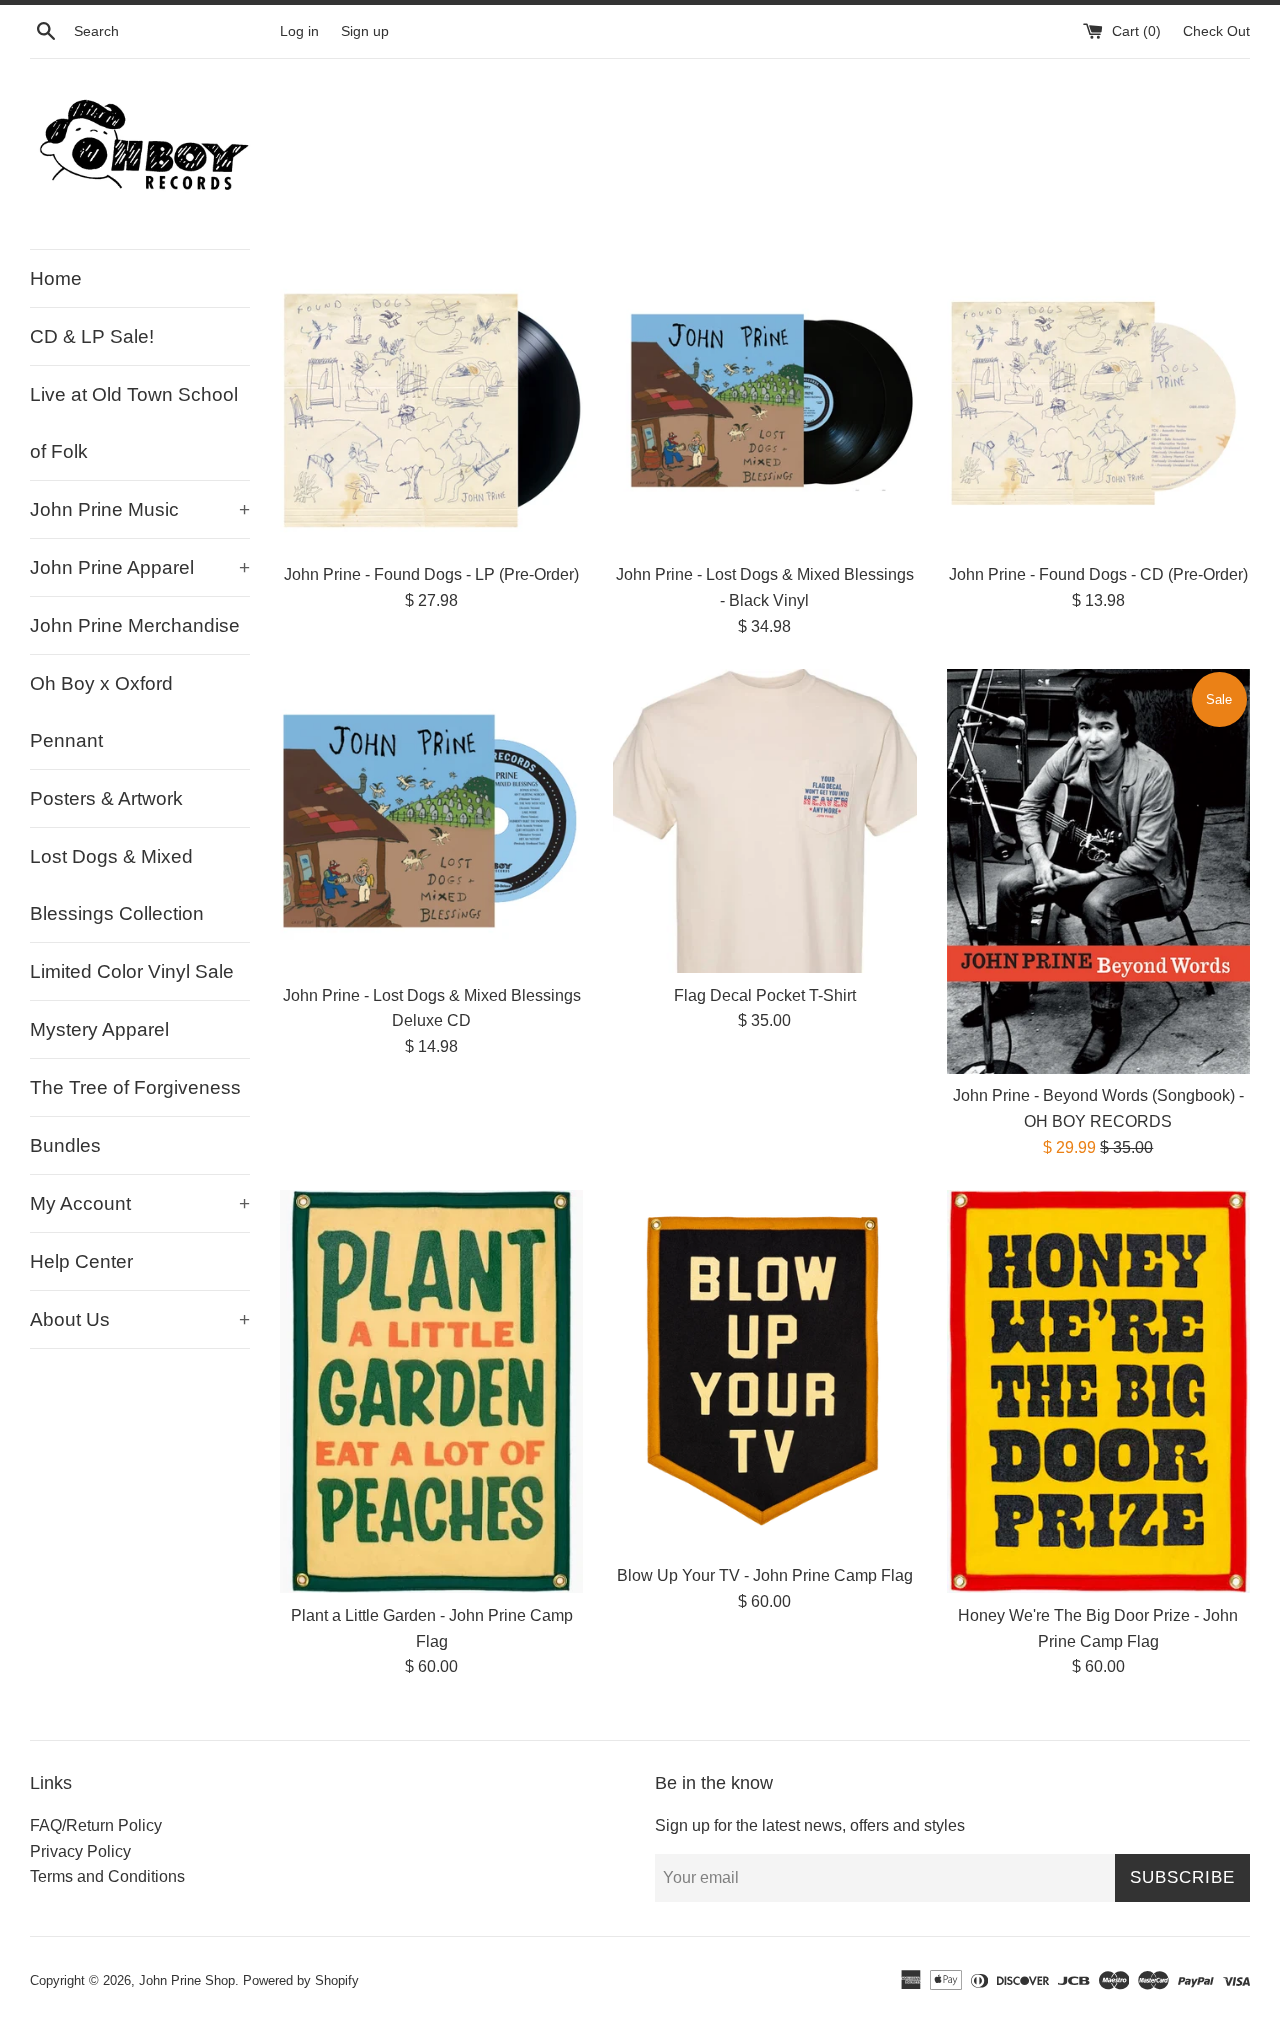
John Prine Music (140, 509)
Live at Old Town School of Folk (134, 423)
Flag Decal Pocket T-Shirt (765, 995)
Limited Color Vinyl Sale (132, 971)
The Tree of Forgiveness (135, 1087)
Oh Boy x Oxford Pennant (101, 712)
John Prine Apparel (140, 567)
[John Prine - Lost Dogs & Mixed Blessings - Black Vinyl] (764, 400)
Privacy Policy (80, 1851)
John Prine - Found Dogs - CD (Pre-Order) (1098, 574)
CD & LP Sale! (92, 336)
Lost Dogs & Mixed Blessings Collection (117, 885)
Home (56, 278)
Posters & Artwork (106, 798)
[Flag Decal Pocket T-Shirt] (764, 820)
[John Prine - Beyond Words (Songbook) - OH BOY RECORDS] (1098, 871)
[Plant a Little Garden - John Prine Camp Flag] (431, 1391)
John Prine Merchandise (135, 625)
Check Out (1216, 31)
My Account (140, 1203)
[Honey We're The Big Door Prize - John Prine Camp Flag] (1098, 1391)
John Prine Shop (187, 1980)
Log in (299, 31)
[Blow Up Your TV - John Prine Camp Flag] (764, 1371)
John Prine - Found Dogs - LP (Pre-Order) (431, 574)
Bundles (65, 1145)
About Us (140, 1319)
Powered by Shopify (301, 1980)
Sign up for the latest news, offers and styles (810, 1825)
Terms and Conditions (107, 1876)
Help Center (81, 1261)
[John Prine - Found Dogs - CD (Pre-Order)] (1098, 400)
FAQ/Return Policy (96, 1825)
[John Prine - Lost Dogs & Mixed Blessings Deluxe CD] (431, 820)
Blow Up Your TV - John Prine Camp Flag (765, 1575)
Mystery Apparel (99, 1029)
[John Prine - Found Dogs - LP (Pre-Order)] (431, 400)
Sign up (365, 31)
